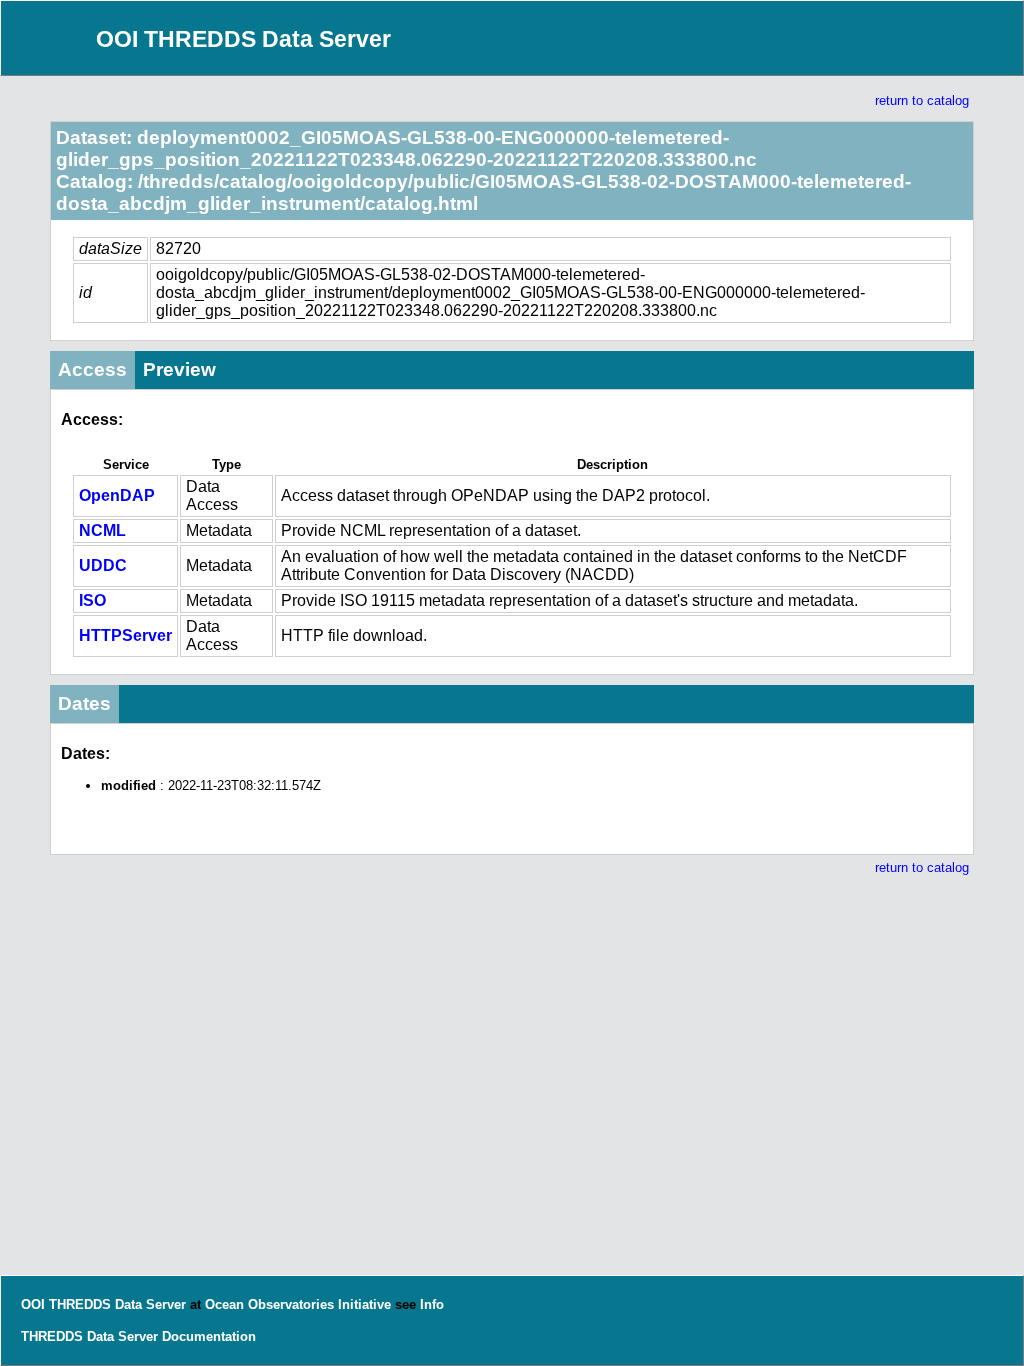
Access (92, 369)
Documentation (209, 1336)
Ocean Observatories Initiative (298, 1304)
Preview (179, 369)
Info (432, 1304)
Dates (84, 703)
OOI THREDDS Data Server (243, 39)
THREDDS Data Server (89, 1336)
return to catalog (922, 100)
